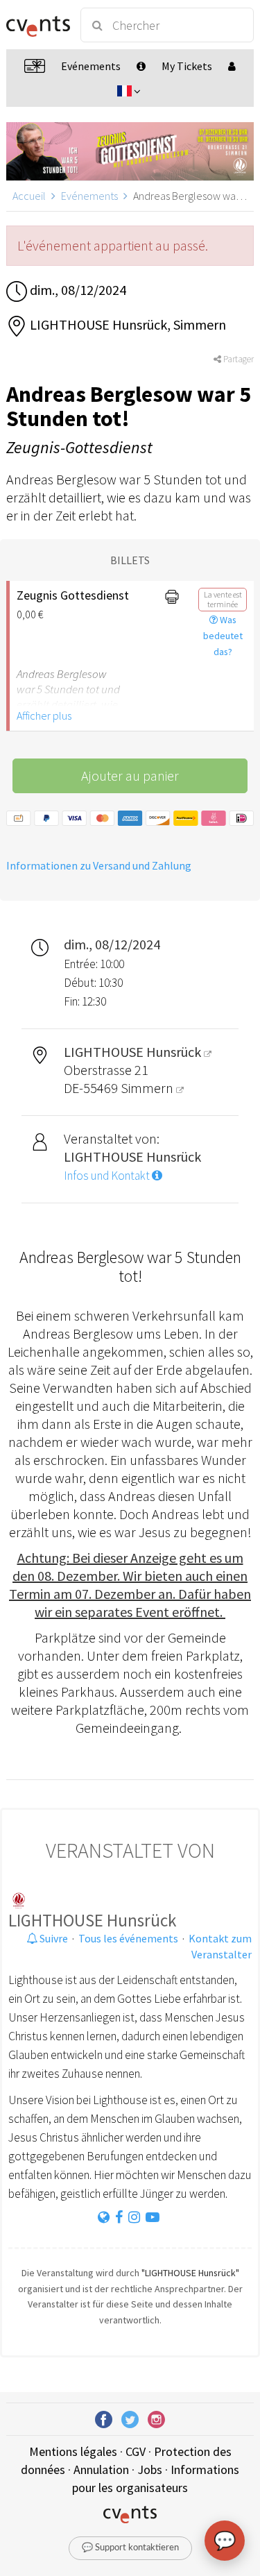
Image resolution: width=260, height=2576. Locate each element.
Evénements (89, 196)
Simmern (148, 1088)
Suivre (53, 1938)
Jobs (150, 2469)
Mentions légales (73, 2451)
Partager (237, 359)
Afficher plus (44, 715)
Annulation (101, 2469)
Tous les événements (128, 1938)
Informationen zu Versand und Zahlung (99, 865)
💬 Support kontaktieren (130, 2548)
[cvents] (37, 25)
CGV (136, 2451)
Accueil (29, 196)
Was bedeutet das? (223, 636)
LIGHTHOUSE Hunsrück (92, 1920)
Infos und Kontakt (108, 1176)
